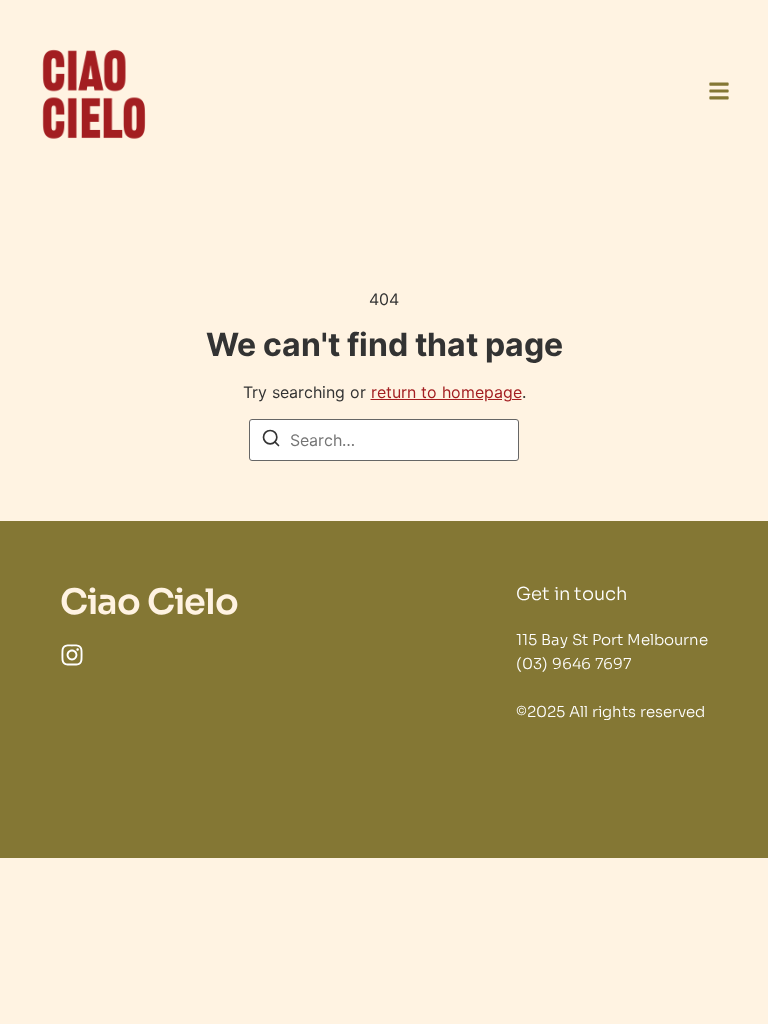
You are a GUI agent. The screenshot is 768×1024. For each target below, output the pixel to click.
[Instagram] (72, 655)
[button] (719, 94)
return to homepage (446, 392)
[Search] (271, 441)
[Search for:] (384, 440)
